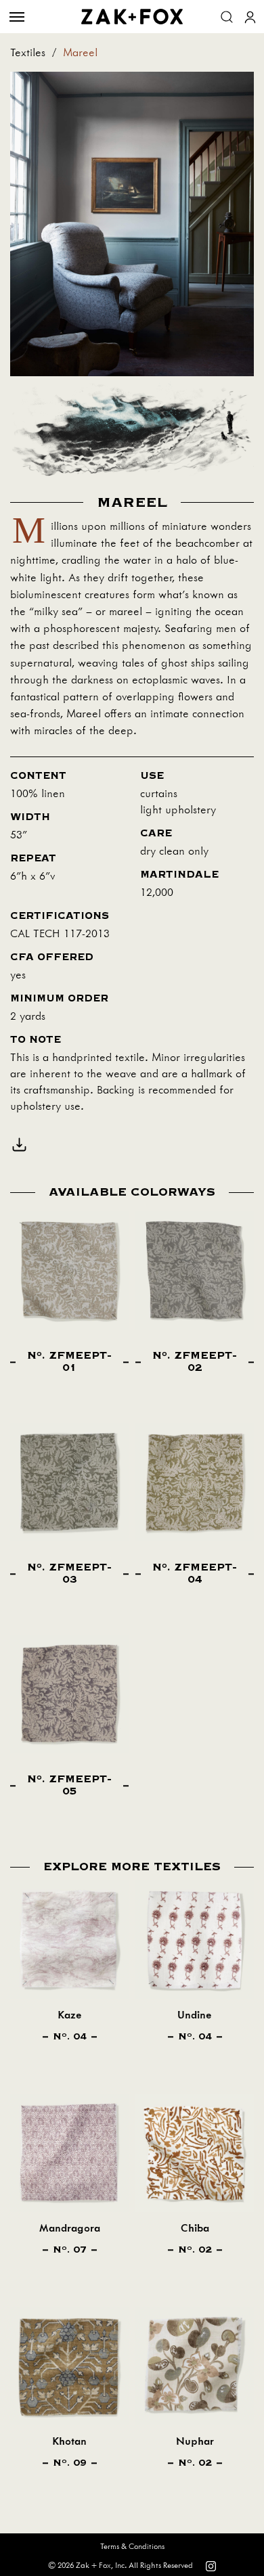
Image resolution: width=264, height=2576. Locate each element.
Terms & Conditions (132, 2547)
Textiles (28, 53)
